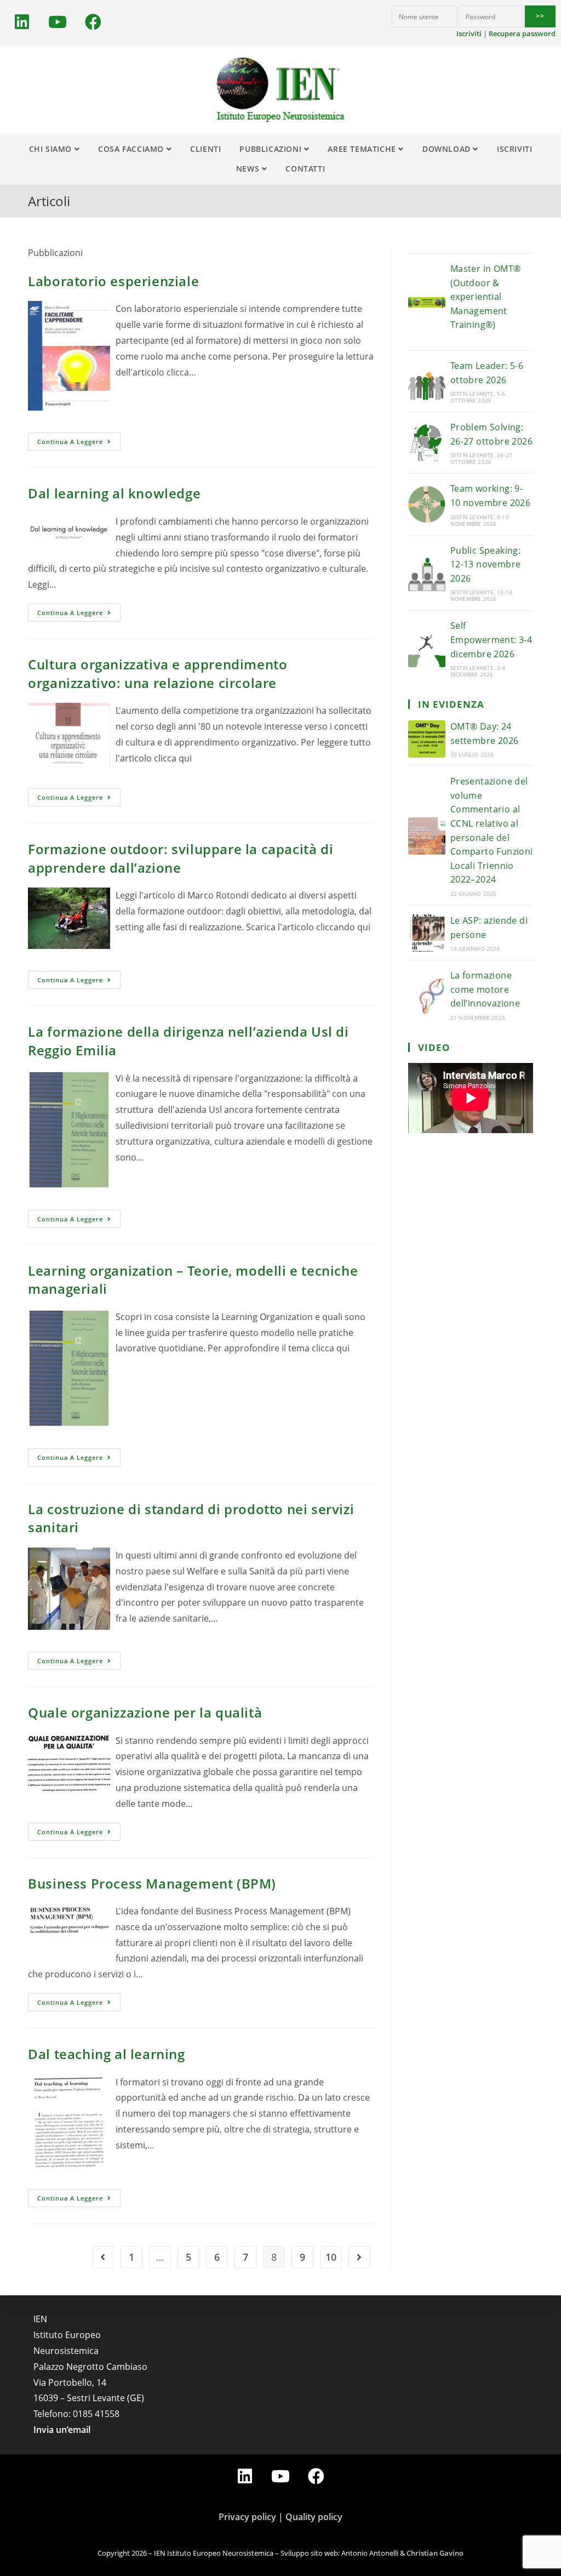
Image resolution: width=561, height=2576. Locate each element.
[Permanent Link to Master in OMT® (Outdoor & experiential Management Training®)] (427, 302)
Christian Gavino (435, 2553)
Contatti (305, 169)
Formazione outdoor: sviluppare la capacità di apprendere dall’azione (181, 858)
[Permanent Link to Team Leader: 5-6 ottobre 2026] (427, 382)
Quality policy (314, 2517)
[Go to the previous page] (103, 2257)
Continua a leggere (70, 442)
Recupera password (522, 33)
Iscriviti (469, 33)
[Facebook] (93, 22)
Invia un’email (62, 2430)
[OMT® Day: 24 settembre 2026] (427, 739)
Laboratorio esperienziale (113, 281)
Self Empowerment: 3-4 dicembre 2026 (491, 639)
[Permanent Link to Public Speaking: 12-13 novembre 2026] (427, 573)
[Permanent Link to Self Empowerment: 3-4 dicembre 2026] (427, 649)
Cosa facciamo (132, 149)
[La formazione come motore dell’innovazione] (427, 995)
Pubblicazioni (271, 149)
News (249, 169)
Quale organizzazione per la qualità (145, 1712)
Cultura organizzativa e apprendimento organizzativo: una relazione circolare (158, 673)
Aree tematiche (363, 149)
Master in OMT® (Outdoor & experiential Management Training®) (486, 297)
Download (448, 149)
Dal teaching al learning (106, 2054)
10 (331, 2257)
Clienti (205, 149)
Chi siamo (52, 149)
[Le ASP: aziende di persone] (427, 933)
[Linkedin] (22, 22)
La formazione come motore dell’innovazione (485, 989)
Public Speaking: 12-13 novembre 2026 (486, 564)
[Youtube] (58, 22)
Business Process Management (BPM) (152, 1883)
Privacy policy (247, 2517)
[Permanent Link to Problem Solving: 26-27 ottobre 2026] (427, 443)
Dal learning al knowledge (114, 493)
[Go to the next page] (359, 2257)
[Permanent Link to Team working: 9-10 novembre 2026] (427, 504)
